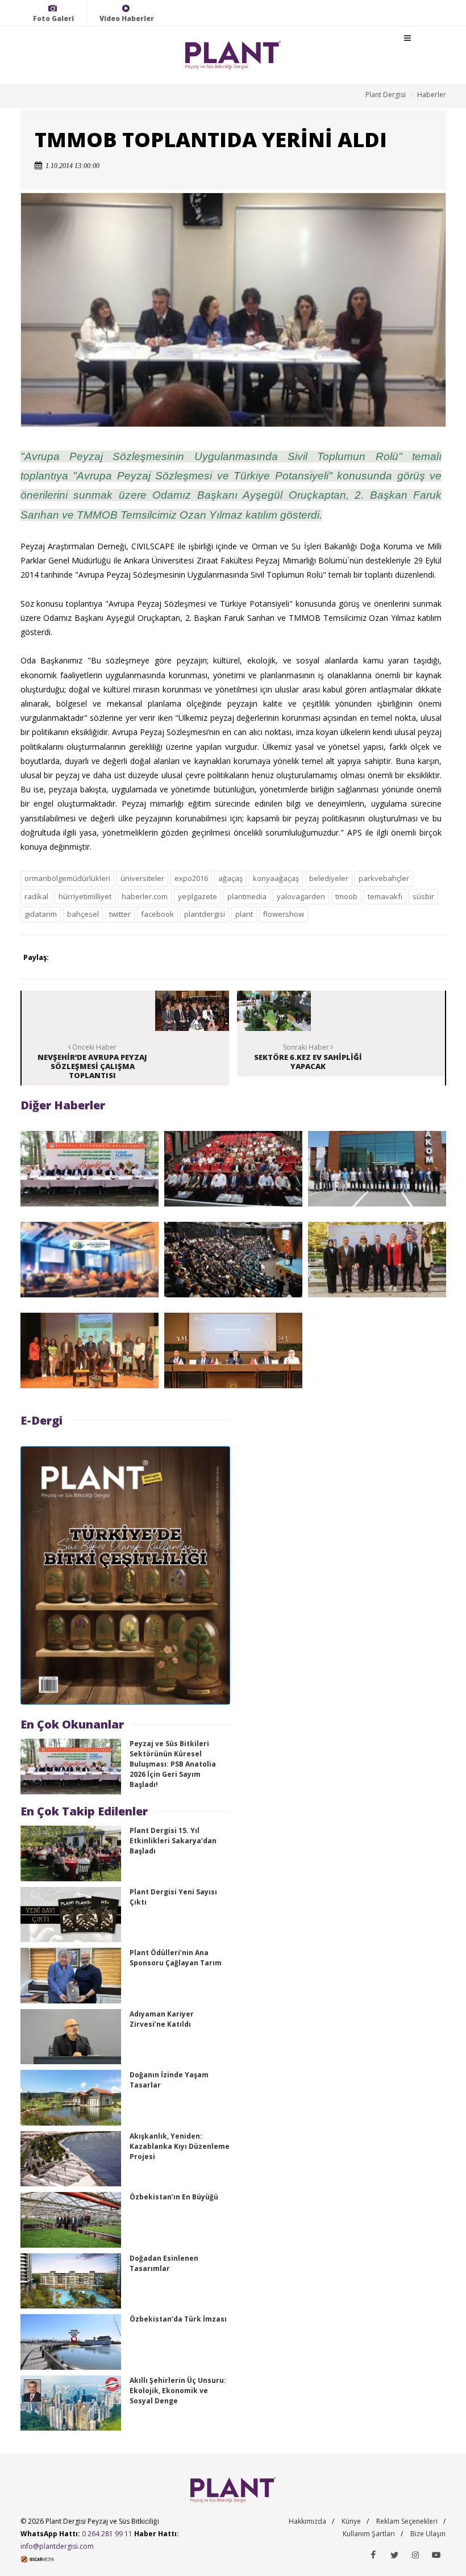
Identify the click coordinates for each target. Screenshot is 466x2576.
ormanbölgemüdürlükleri (67, 878)
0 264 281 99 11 (107, 2534)
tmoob (346, 896)
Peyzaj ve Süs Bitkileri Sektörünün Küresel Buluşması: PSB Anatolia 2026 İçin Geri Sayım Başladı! (173, 1764)
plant (244, 914)
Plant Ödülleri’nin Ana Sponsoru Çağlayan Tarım (176, 1958)
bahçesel (83, 914)
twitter (120, 914)
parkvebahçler (384, 878)
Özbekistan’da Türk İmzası (178, 2319)
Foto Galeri (53, 18)
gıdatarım (41, 914)
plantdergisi (205, 914)
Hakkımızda (307, 2521)
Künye (351, 2521)
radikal (36, 896)
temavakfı (385, 896)
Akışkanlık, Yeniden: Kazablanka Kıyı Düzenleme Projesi (180, 2146)
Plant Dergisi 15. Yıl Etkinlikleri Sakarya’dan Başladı (173, 1841)
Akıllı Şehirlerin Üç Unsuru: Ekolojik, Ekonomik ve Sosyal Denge (178, 2391)
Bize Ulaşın (428, 2534)
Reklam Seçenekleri (407, 2521)
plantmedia (247, 896)
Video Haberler (127, 18)
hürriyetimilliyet (85, 896)
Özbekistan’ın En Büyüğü (174, 2197)
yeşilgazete (197, 896)
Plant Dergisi (386, 95)
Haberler (432, 95)
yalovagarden (301, 896)
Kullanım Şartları (369, 2534)
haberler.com (145, 896)
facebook (157, 914)
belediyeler (329, 878)
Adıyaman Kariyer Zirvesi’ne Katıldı (162, 2019)
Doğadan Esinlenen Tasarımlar (164, 2263)
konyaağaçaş (276, 878)
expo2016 (191, 878)
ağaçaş (230, 878)
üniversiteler (142, 878)
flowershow (284, 914)
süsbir (423, 896)
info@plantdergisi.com (57, 2546)
